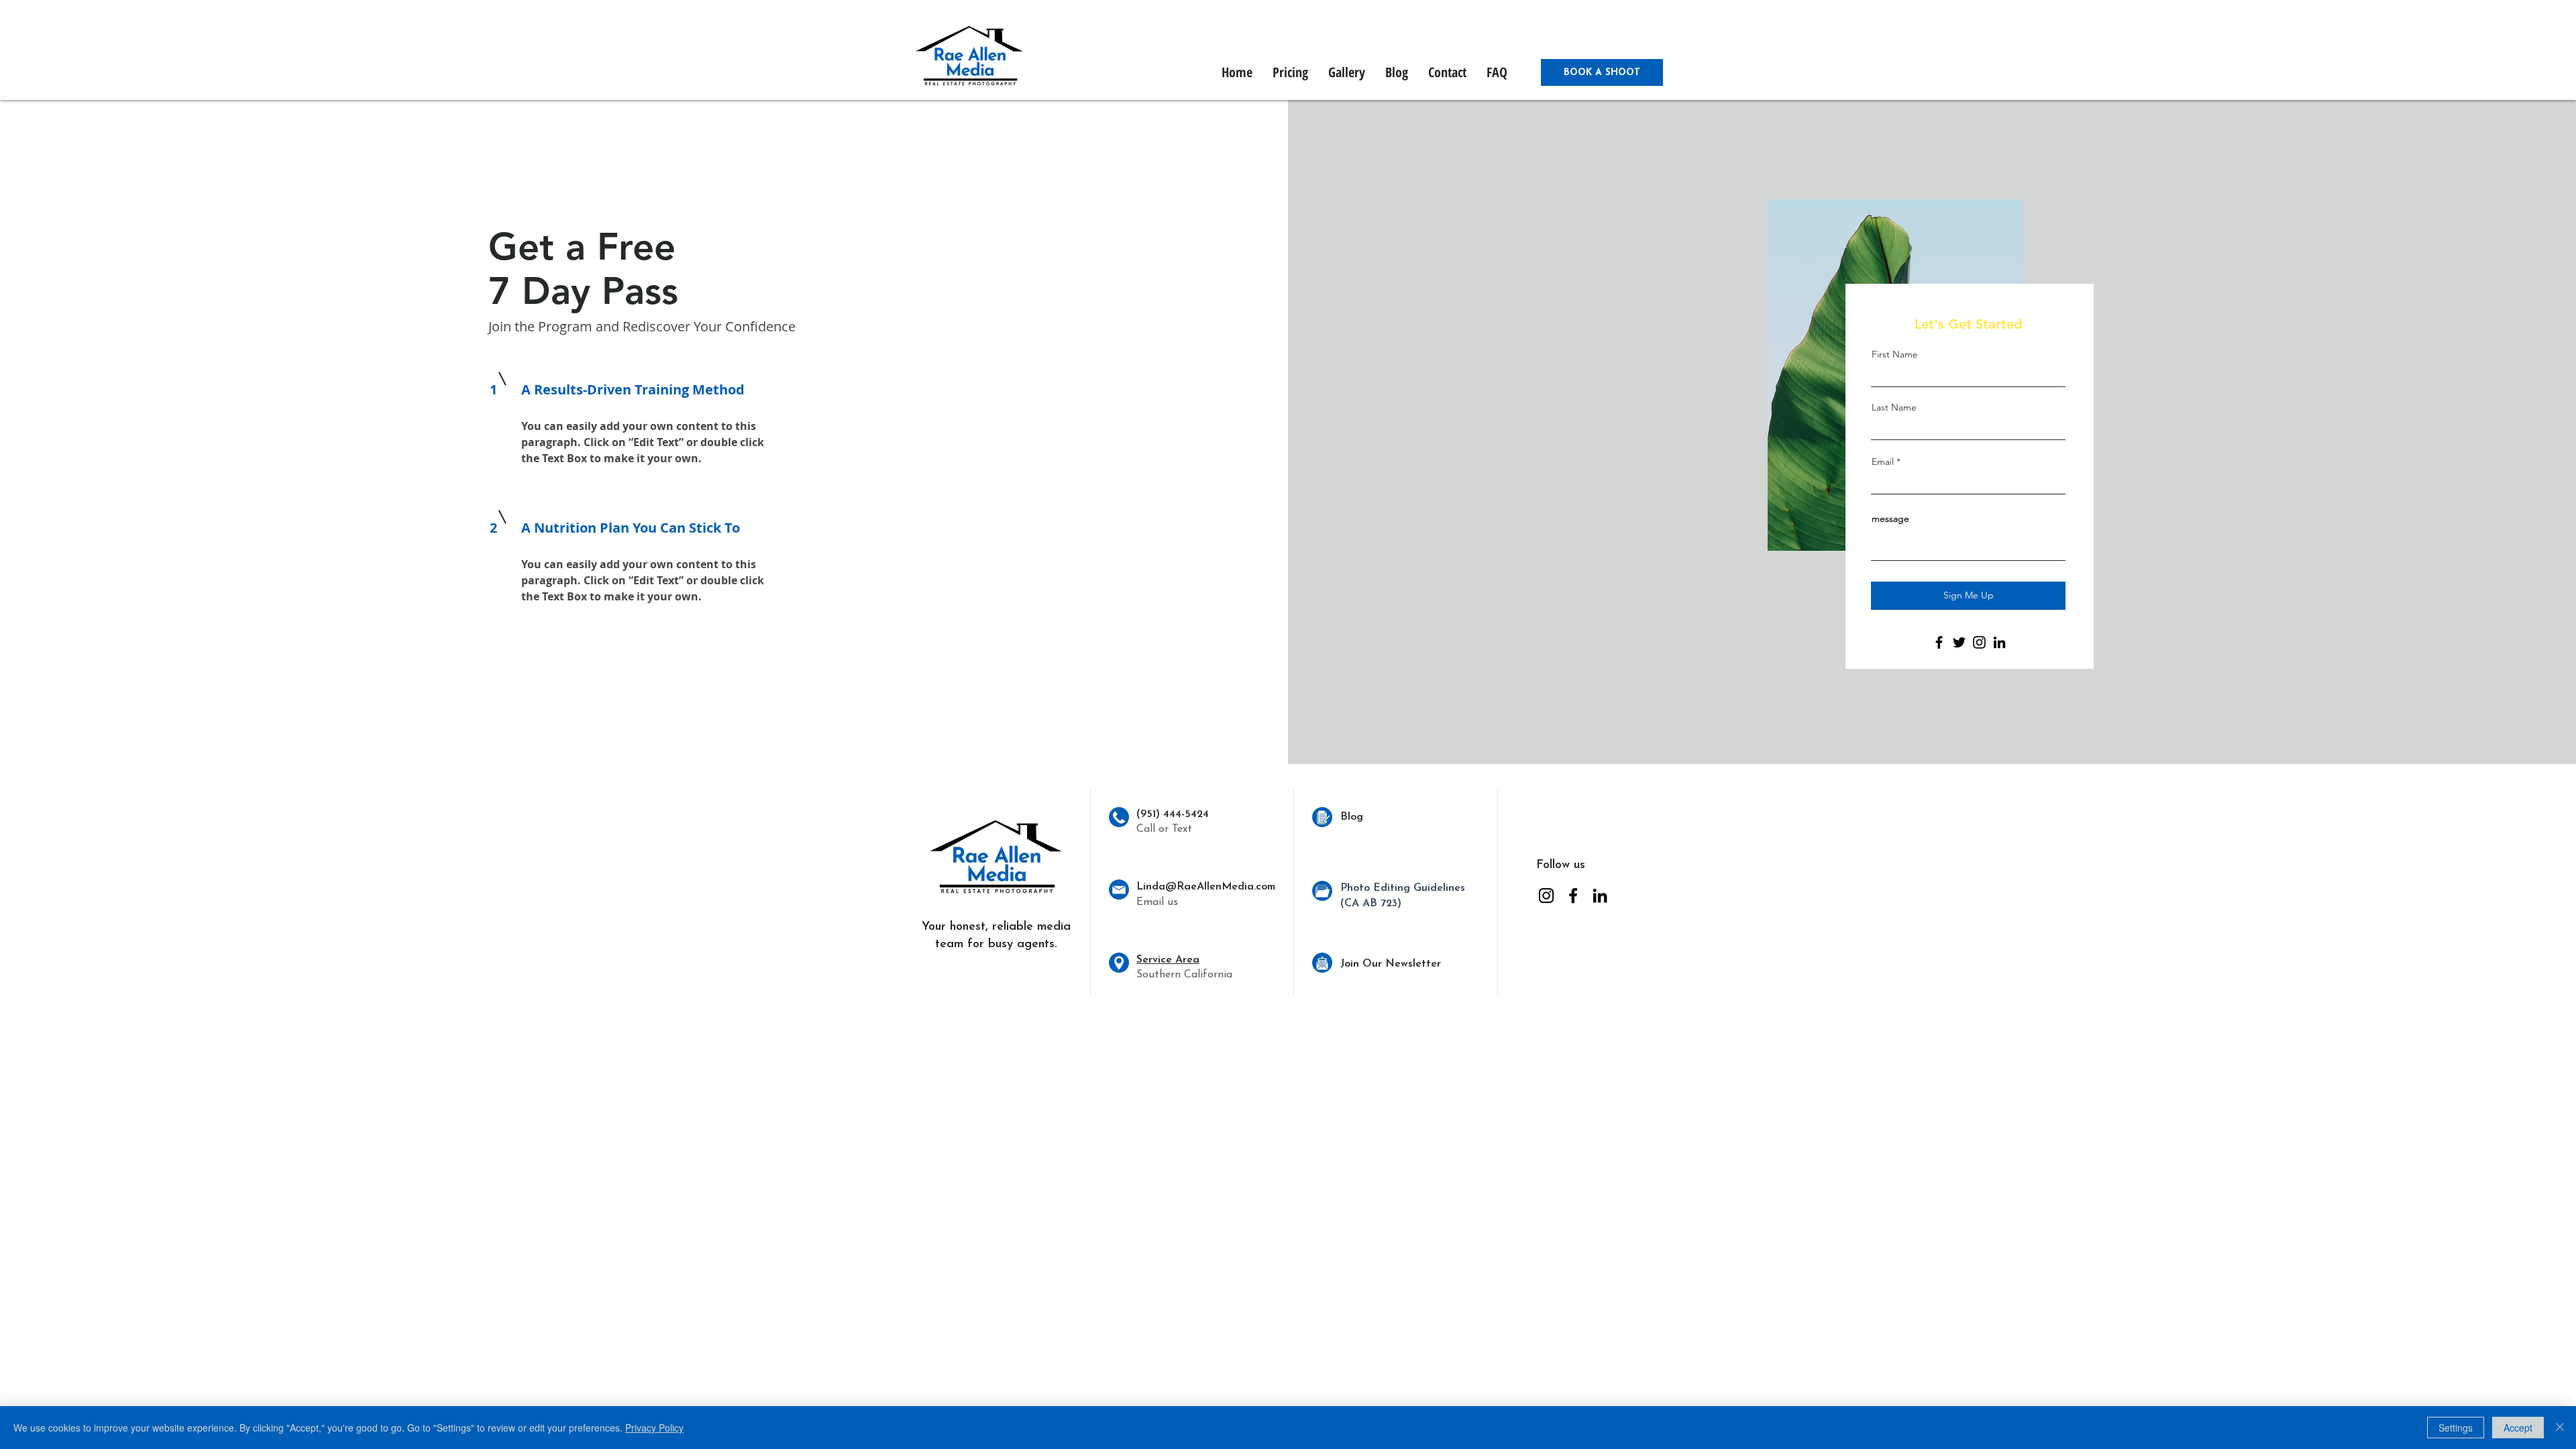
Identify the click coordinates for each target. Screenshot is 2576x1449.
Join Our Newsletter (1391, 964)
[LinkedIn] (1999, 642)
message (1890, 519)
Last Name (1894, 407)
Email (1883, 462)
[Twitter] (1959, 642)
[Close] (2560, 1428)
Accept (2518, 1428)
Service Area (1168, 960)
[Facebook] (1939, 642)
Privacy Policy (654, 1428)
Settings (2456, 1428)
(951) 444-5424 (1173, 814)
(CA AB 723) (1371, 904)
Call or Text (1164, 829)
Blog (1352, 817)
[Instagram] (1979, 642)
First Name (1895, 354)
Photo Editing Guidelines (1403, 888)
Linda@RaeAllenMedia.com (1206, 887)
